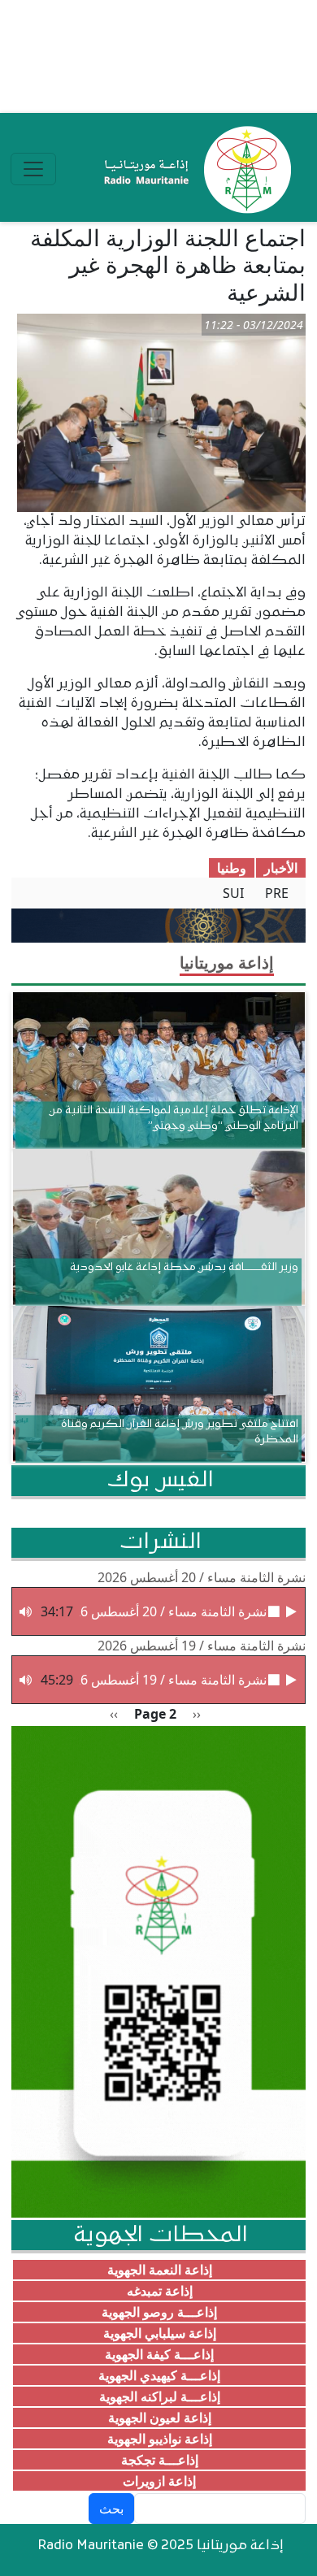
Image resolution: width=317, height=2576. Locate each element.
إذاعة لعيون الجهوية (160, 2418)
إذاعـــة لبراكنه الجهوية (160, 2396)
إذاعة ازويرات (159, 2481)
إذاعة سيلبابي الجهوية (160, 2333)
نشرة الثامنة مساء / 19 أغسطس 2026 (202, 1646)
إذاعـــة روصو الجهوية (159, 2312)
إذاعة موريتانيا (227, 963)
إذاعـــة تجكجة (160, 2460)
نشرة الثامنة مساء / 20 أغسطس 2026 (202, 1577)
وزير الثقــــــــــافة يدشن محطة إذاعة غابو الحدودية (184, 1267)
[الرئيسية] (194, 169)
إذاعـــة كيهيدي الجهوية (159, 2375)
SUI (233, 893)
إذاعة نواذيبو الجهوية (160, 2439)
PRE (277, 893)
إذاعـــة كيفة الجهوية (159, 2354)
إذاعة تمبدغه (160, 2291)
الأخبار (281, 868)
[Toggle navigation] (33, 169)
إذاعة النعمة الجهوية (160, 2270)
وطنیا (232, 868)
